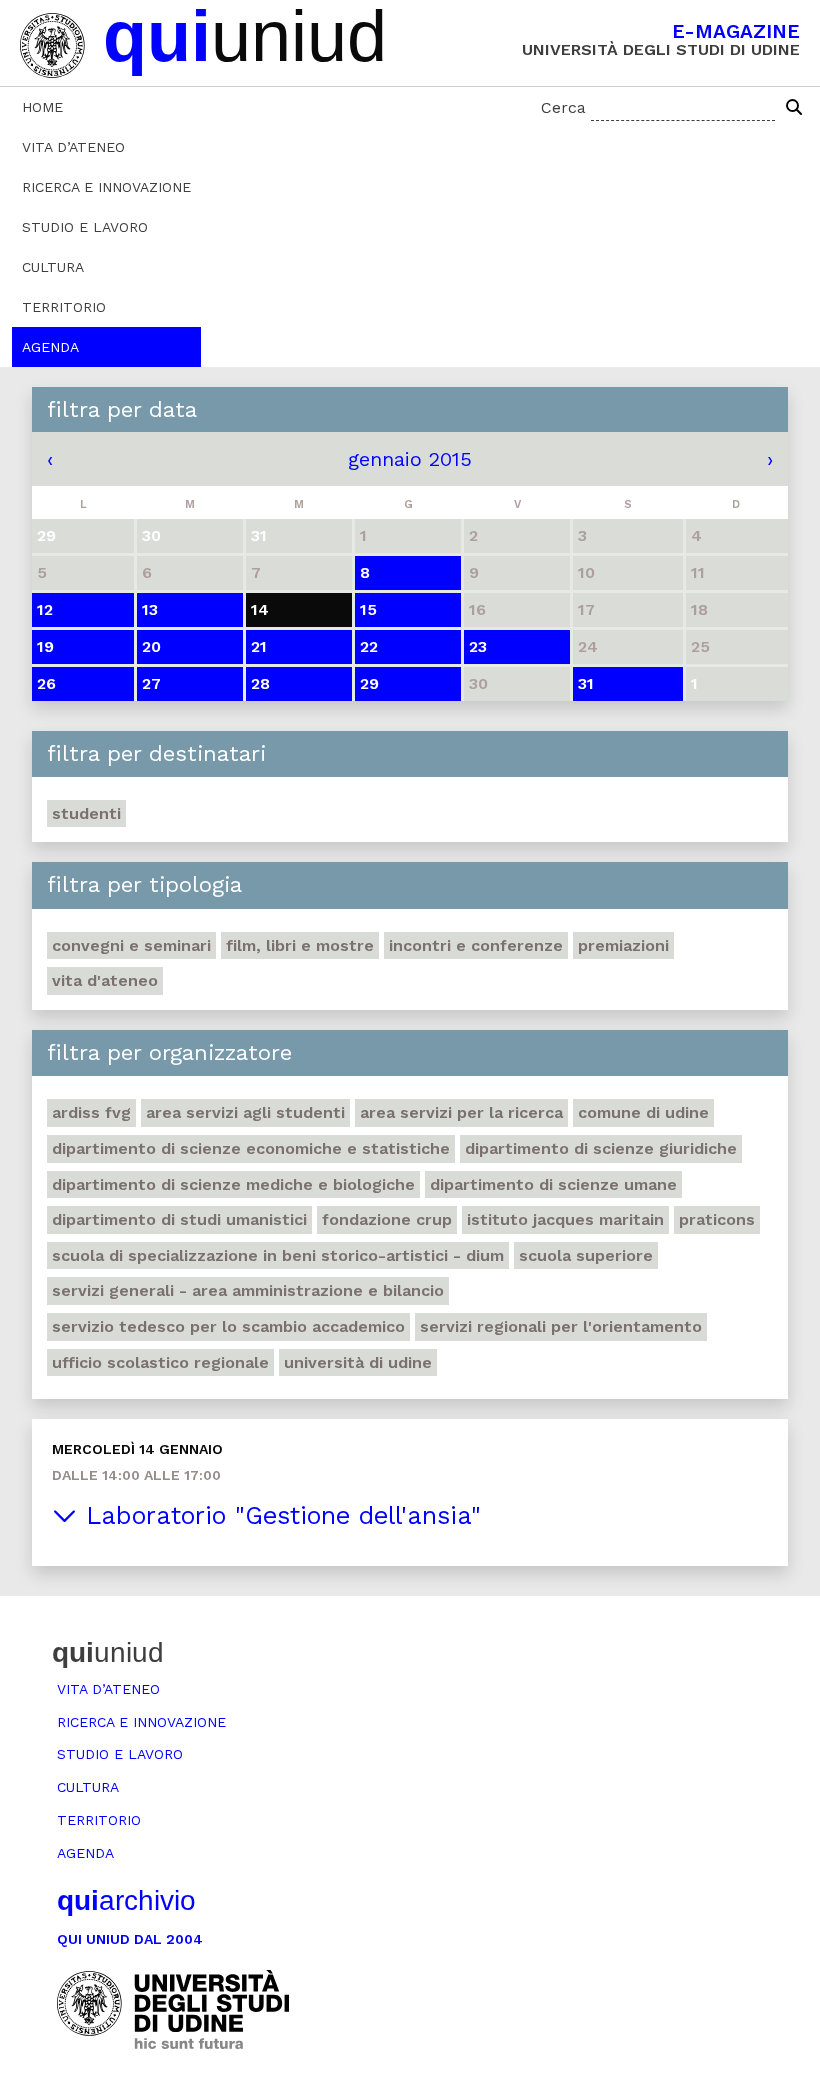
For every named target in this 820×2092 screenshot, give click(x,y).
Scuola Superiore (586, 1255)
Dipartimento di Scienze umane (553, 1184)
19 (45, 646)
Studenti (86, 813)
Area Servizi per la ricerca (461, 1112)
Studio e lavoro (85, 227)
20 (151, 646)
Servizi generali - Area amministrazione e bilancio (248, 1290)
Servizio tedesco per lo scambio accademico (228, 1326)
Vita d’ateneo (73, 147)
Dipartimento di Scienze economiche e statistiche (251, 1148)
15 (368, 609)
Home (42, 107)
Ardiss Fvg (91, 1112)
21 (259, 646)
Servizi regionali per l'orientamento (561, 1326)
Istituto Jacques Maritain (565, 1219)
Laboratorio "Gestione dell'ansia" (279, 1515)
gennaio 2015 (410, 459)
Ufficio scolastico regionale (160, 1362)
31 (586, 683)
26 (46, 683)
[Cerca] (794, 108)
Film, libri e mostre (300, 945)
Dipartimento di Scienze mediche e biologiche (233, 1184)
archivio (126, 1900)
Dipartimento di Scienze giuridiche (601, 1148)
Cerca (563, 107)
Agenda (50, 347)
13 (150, 609)
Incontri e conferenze (476, 945)
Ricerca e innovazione (106, 187)
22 (369, 646)
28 (260, 683)
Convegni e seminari (131, 945)
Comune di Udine (643, 1112)
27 (151, 683)
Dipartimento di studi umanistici (179, 1219)
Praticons (717, 1219)
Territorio (64, 307)
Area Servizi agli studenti (245, 1112)
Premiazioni (623, 945)
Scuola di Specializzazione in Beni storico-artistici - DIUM (278, 1255)
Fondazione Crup (387, 1219)
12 (45, 609)
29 (369, 683)
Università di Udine (358, 1362)
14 (260, 609)
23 (478, 646)
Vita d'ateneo (105, 980)
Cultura (53, 267)
